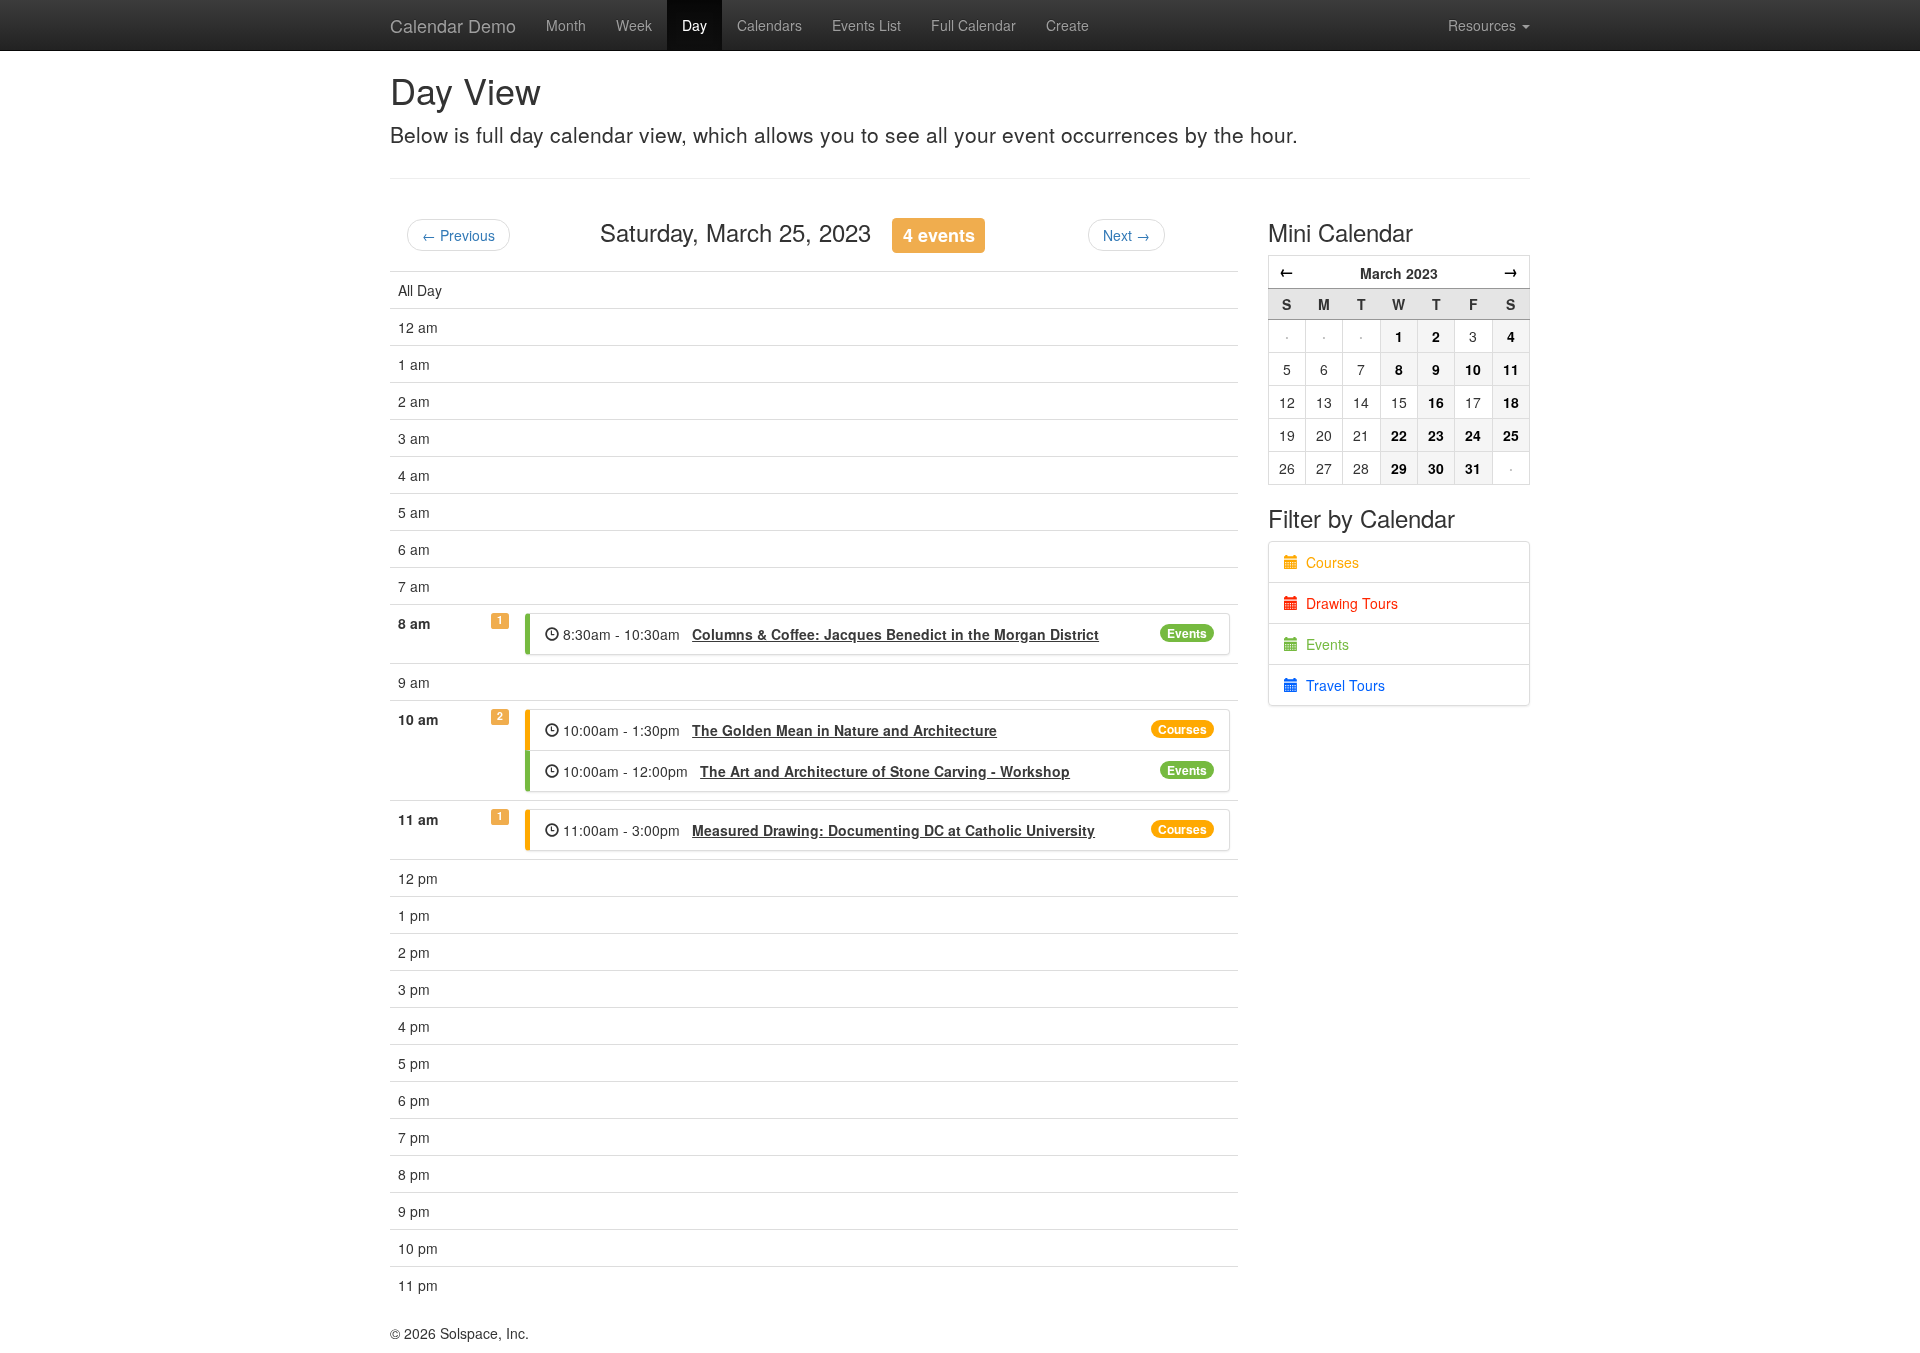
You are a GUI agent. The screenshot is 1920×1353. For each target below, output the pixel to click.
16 (1436, 402)
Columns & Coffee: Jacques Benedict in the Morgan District (895, 634)
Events (1187, 633)
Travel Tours (1341, 685)
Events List (866, 25)
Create (1067, 25)
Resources (1484, 25)
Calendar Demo (453, 25)
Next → (1126, 235)
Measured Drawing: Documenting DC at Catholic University (893, 830)
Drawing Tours (1348, 603)
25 (1511, 435)
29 (1399, 468)
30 (1436, 468)
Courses (1182, 729)
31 (1473, 468)
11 (1511, 369)
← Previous (458, 235)
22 (1399, 435)
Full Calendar (973, 25)
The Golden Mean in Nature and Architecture (844, 730)
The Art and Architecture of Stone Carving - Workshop (885, 771)
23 (1436, 435)
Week (634, 25)
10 (1473, 369)
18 (1511, 402)
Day (694, 25)
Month (566, 25)
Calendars (769, 25)
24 (1473, 435)
